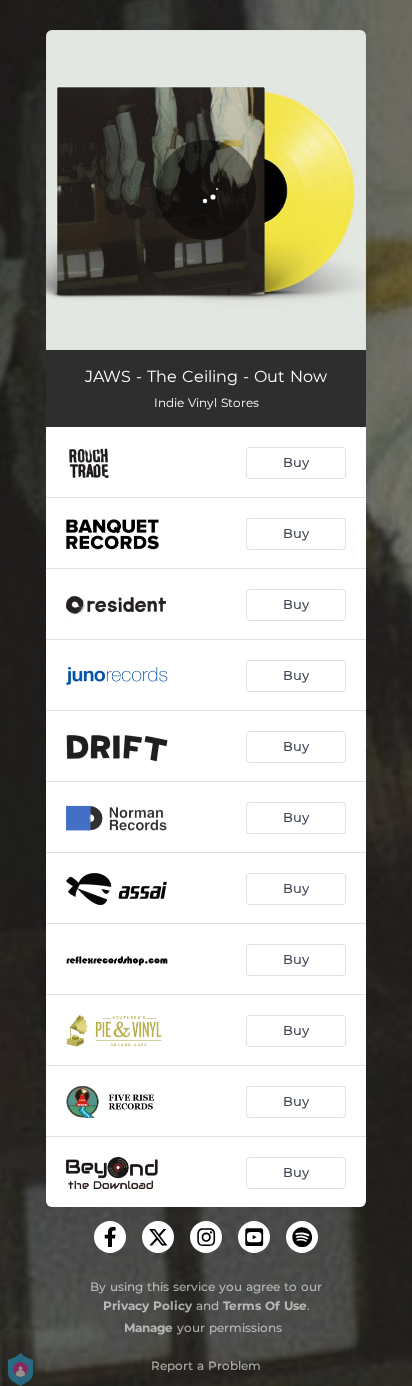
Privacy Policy (147, 1305)
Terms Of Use (265, 1305)
